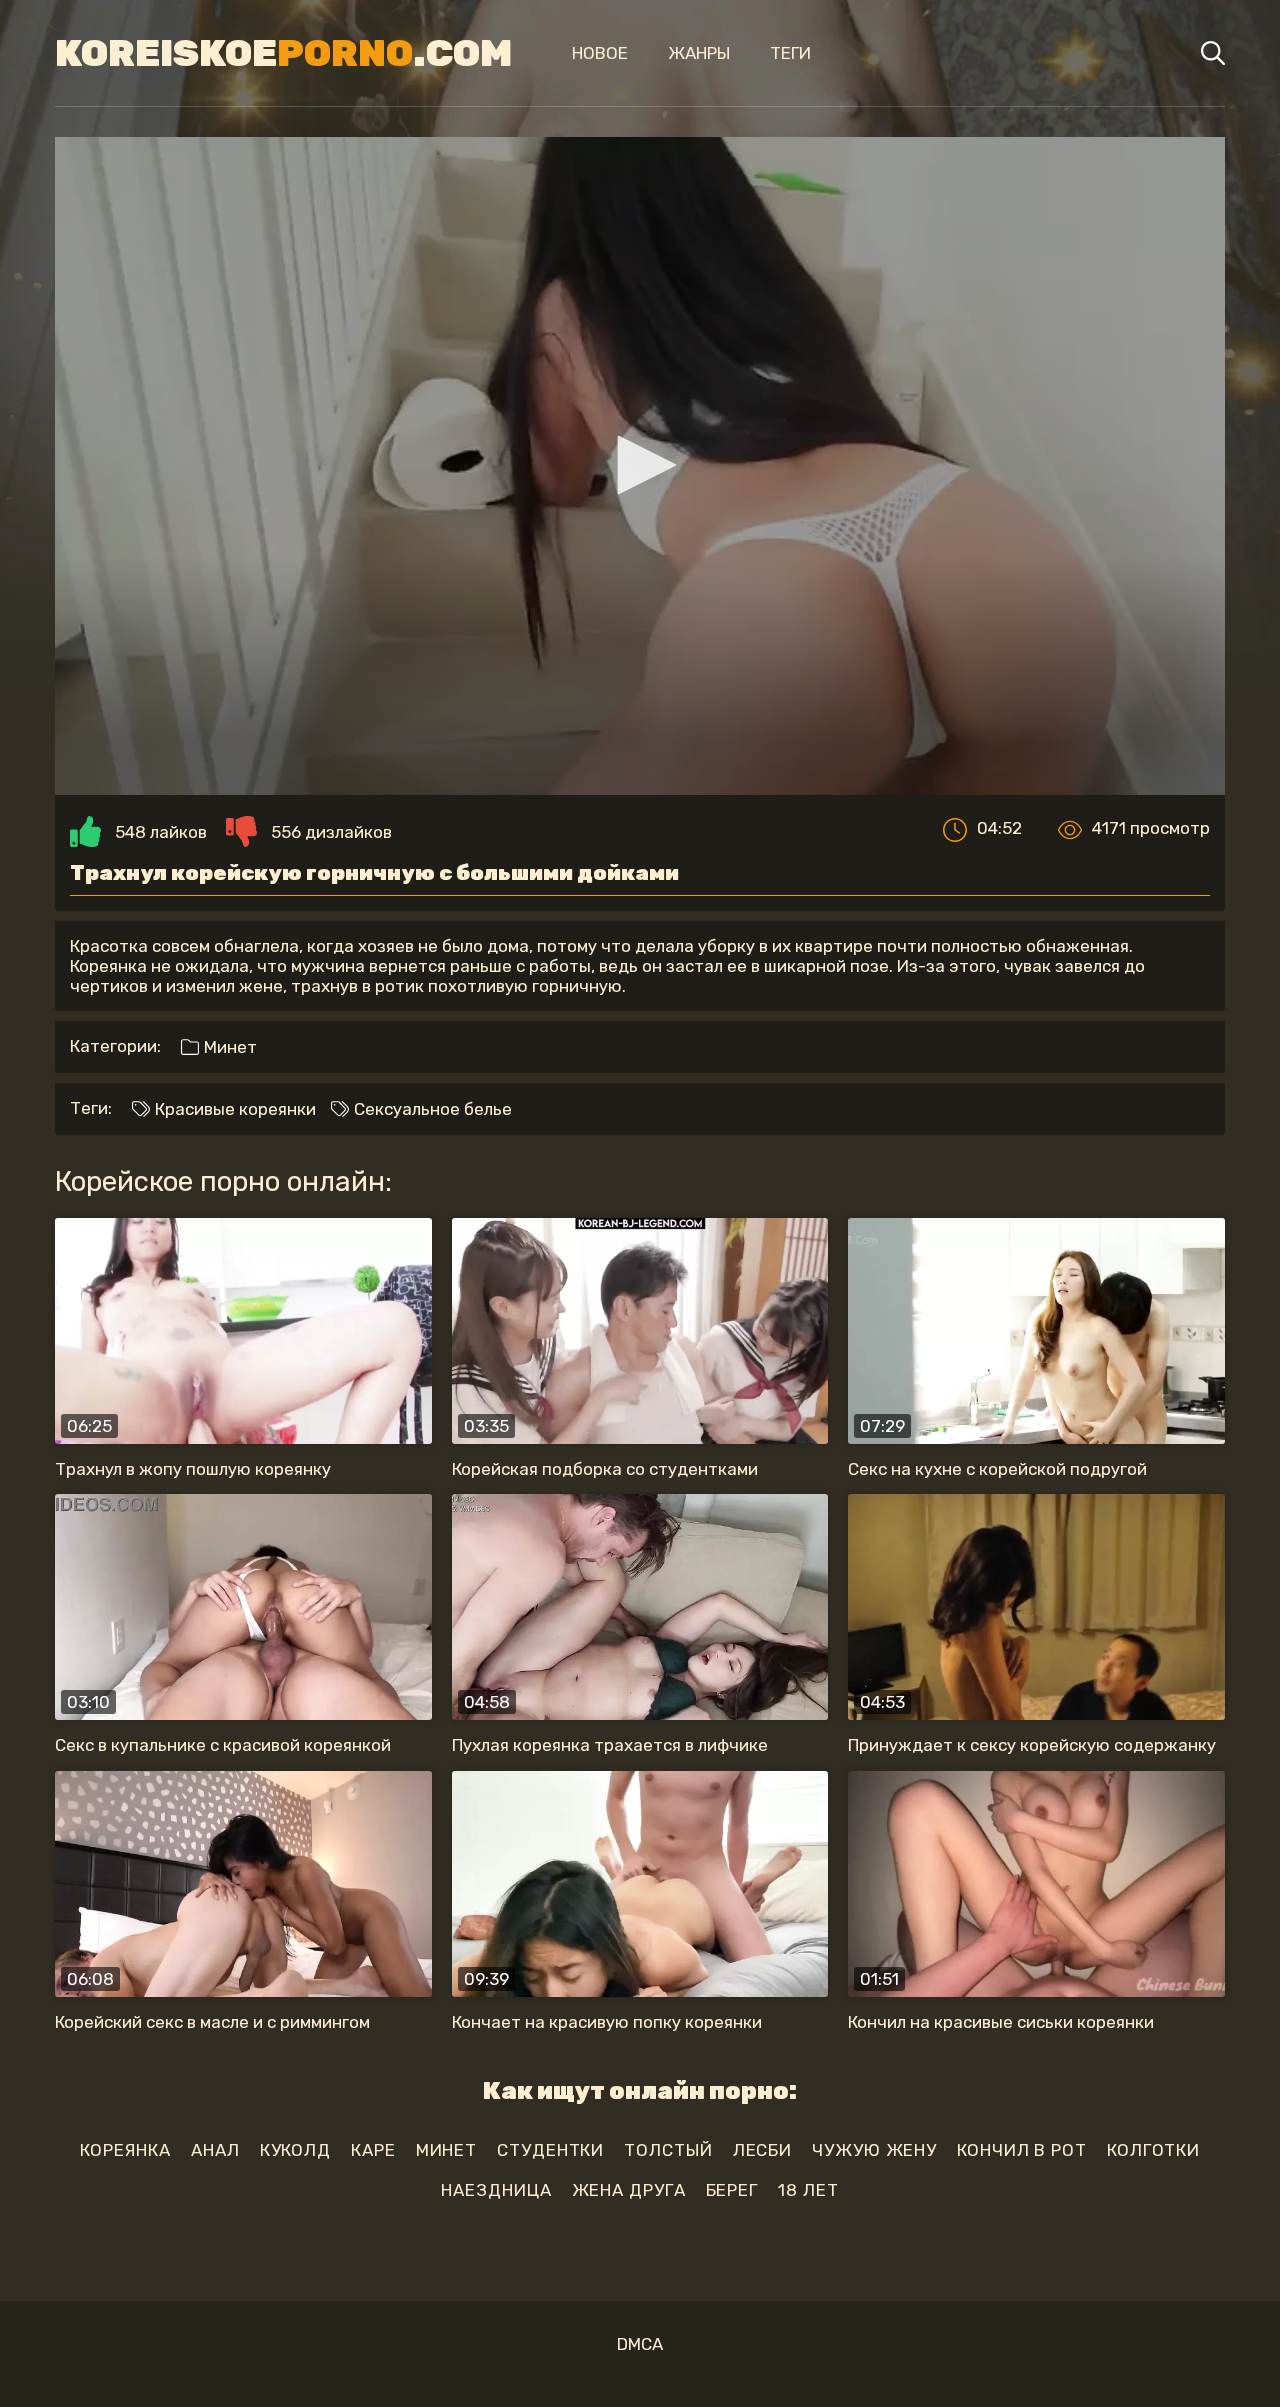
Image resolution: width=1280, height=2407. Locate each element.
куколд (295, 2150)
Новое (600, 53)
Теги (790, 53)
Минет (228, 1047)
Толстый (668, 2150)
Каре (373, 2150)
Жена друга (629, 2190)
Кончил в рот (1022, 2150)
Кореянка (125, 2150)
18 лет (808, 2190)
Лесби (763, 2150)
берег (732, 2190)
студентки (550, 2150)
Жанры (699, 53)
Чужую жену (874, 2150)
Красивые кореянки (233, 1109)
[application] (640, 466)
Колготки (1153, 2150)
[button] (640, 465)
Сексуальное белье (431, 1109)
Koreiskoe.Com (283, 53)
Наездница (496, 2190)
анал (215, 2150)
